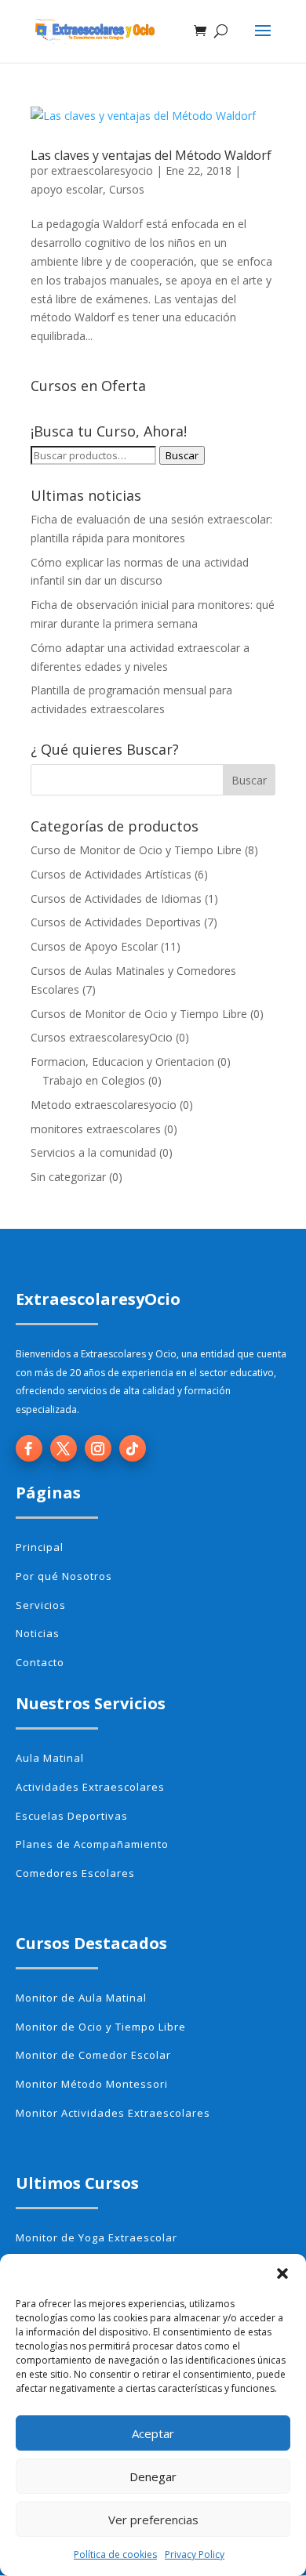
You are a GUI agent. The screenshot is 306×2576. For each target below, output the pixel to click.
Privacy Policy (195, 2554)
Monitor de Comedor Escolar (93, 2055)
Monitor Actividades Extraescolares (113, 2113)
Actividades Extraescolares (90, 1787)
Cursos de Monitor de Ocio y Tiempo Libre (139, 1014)
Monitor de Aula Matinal (81, 1998)
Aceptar (153, 2433)
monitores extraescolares (96, 1129)
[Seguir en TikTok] (133, 1448)
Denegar (153, 2476)
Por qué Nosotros (64, 1576)
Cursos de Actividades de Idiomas (116, 899)
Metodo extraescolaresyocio (104, 1105)
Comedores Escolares (75, 1873)
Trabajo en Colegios (94, 1080)
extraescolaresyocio (102, 170)
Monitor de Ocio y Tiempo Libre (101, 2027)
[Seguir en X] (64, 1448)
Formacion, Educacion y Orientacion (122, 1062)
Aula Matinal (50, 1758)
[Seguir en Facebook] (29, 1448)
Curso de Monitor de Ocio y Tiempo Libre (136, 850)
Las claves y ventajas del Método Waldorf (151, 155)
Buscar (182, 455)
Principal (40, 1547)
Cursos (127, 189)
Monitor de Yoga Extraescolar (97, 2237)
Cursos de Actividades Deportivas (116, 922)
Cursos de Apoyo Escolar (94, 946)
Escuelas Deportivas (72, 1816)
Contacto (40, 1662)
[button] (282, 2273)
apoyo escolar (67, 189)
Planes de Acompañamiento (92, 1844)
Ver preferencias (153, 2520)
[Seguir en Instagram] (98, 1448)
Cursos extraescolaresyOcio (102, 1037)
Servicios (41, 1605)
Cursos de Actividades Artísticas (111, 874)
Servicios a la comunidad (93, 1152)
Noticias (38, 1633)
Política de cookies (115, 2554)
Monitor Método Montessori (92, 2084)
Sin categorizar (68, 1177)
